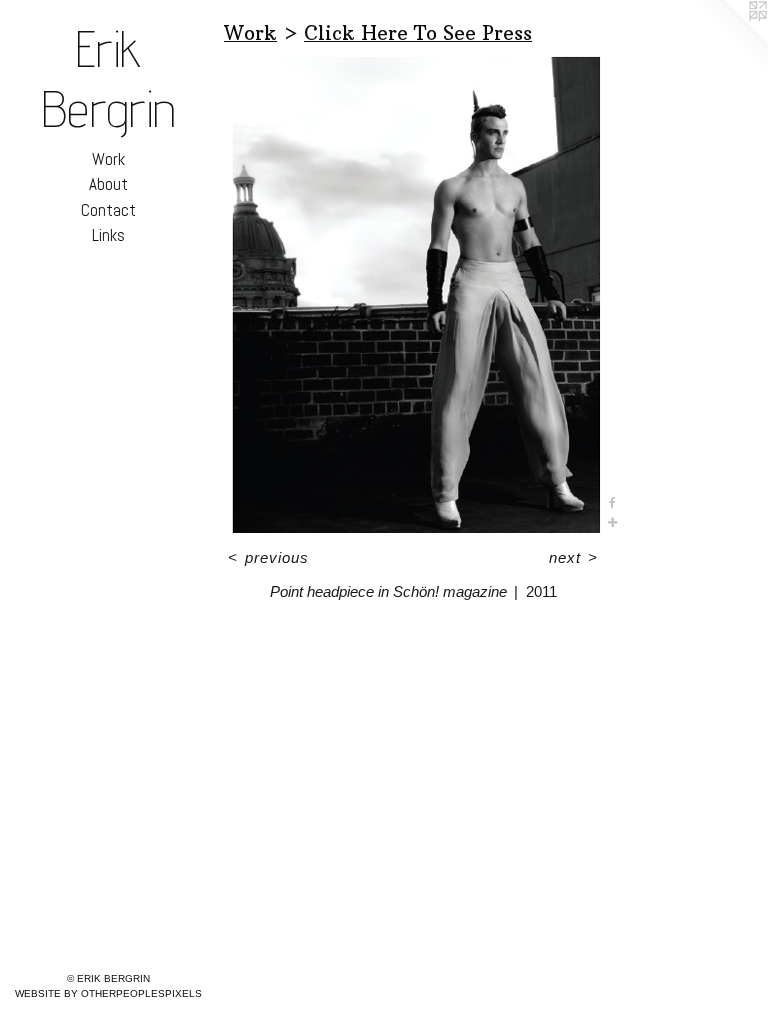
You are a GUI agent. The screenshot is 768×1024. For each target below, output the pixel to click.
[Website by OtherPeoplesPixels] (728, 40)
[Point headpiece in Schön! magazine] (413, 293)
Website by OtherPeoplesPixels (108, 993)
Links (108, 235)
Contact (108, 210)
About (108, 184)
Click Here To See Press (418, 33)
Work (108, 159)
